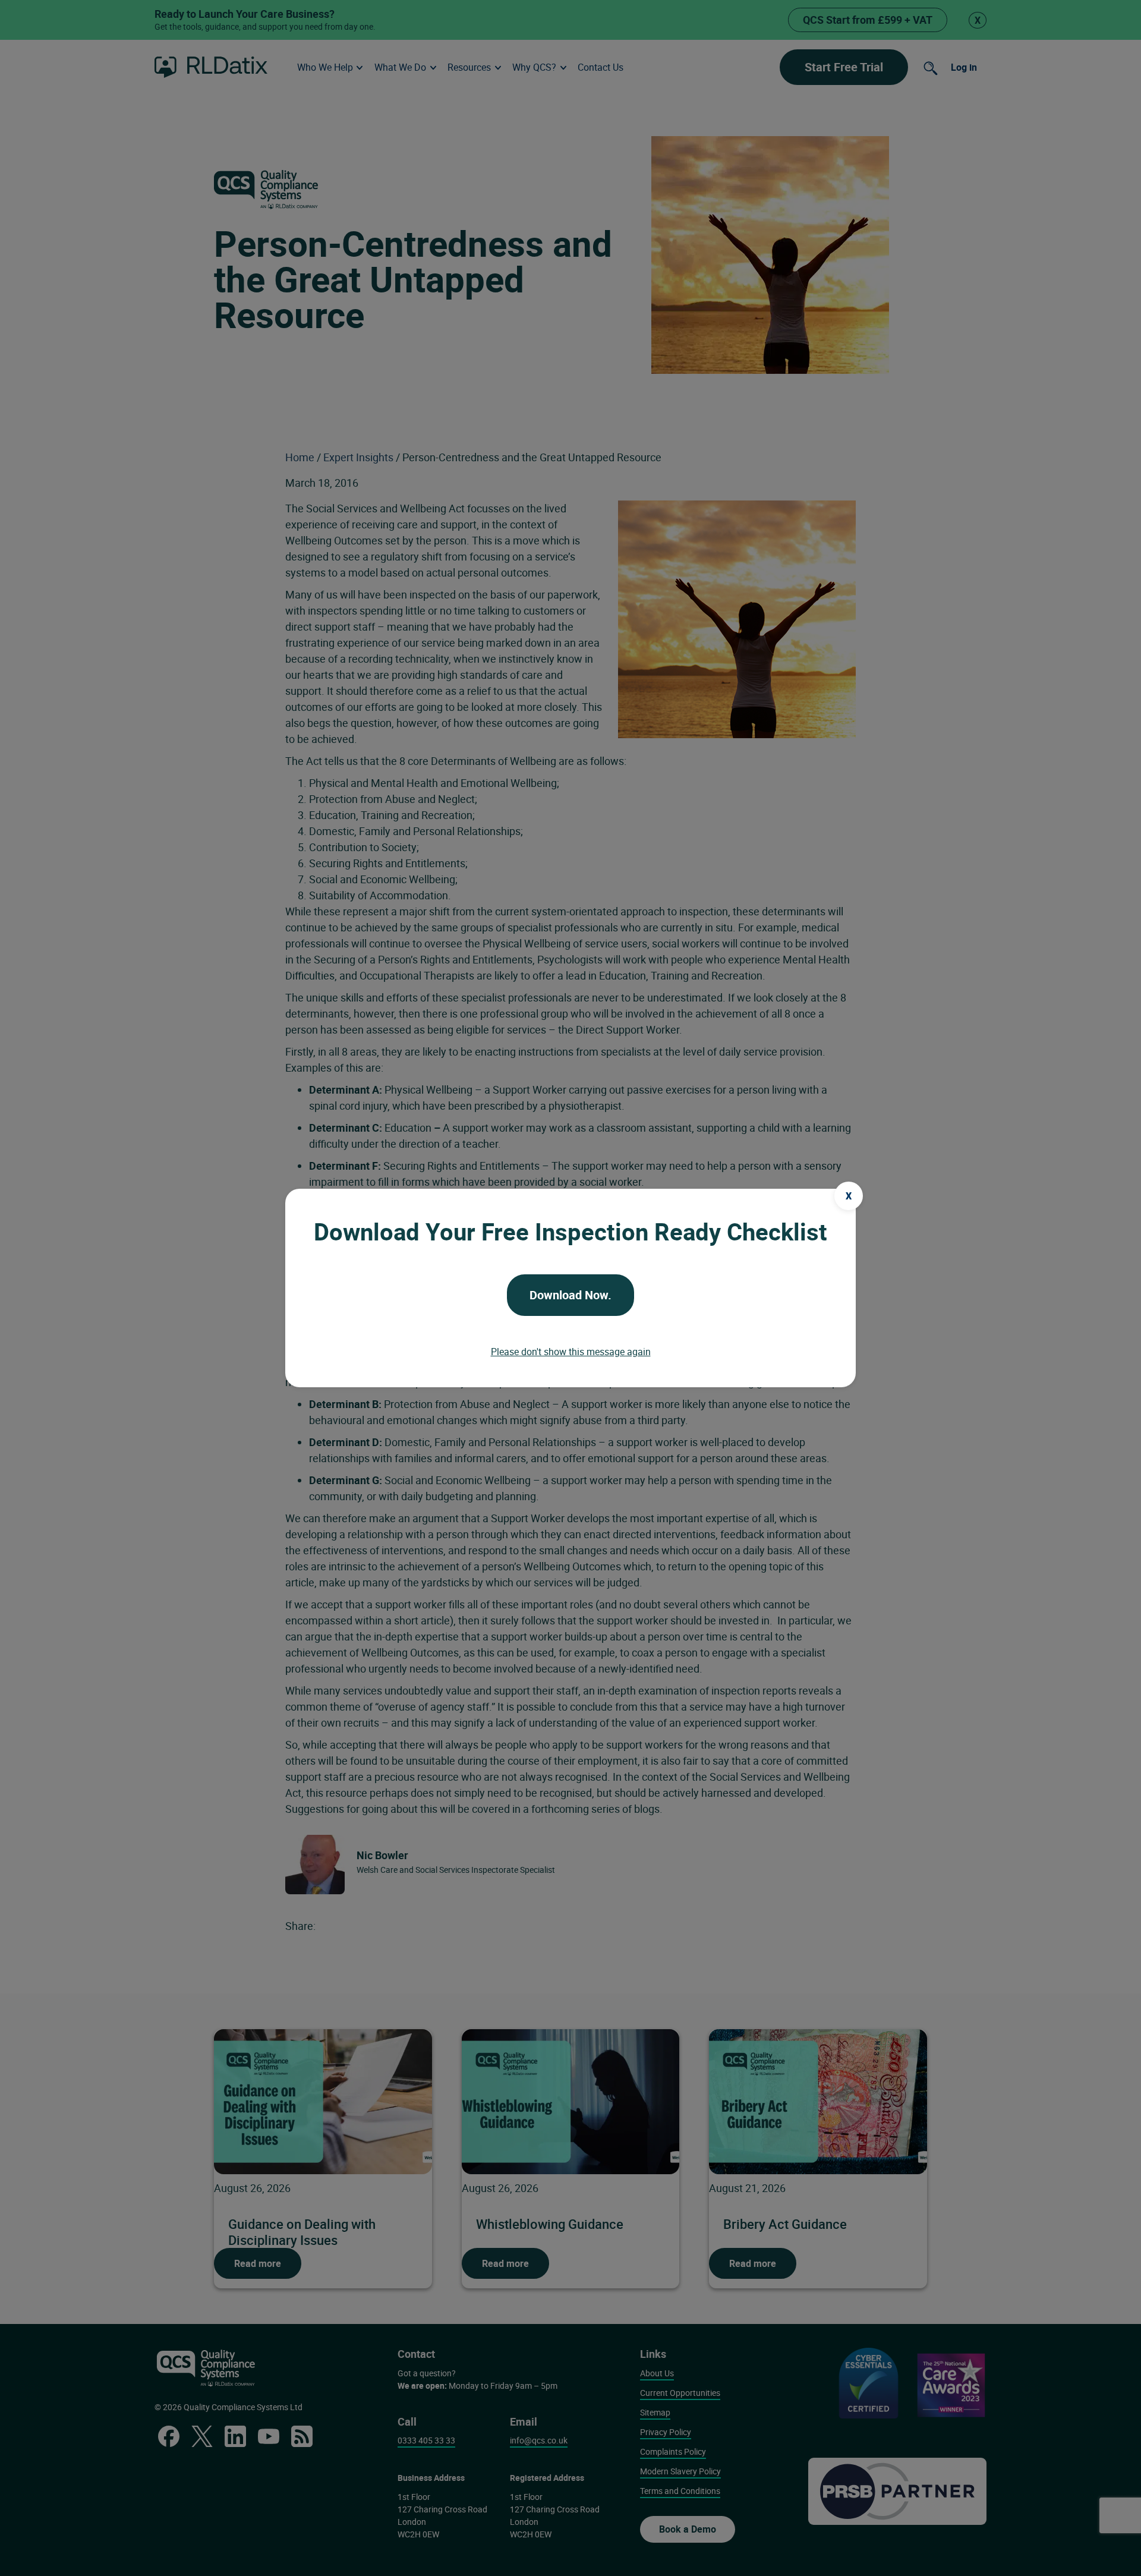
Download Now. (570, 1295)
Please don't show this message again (571, 1352)
